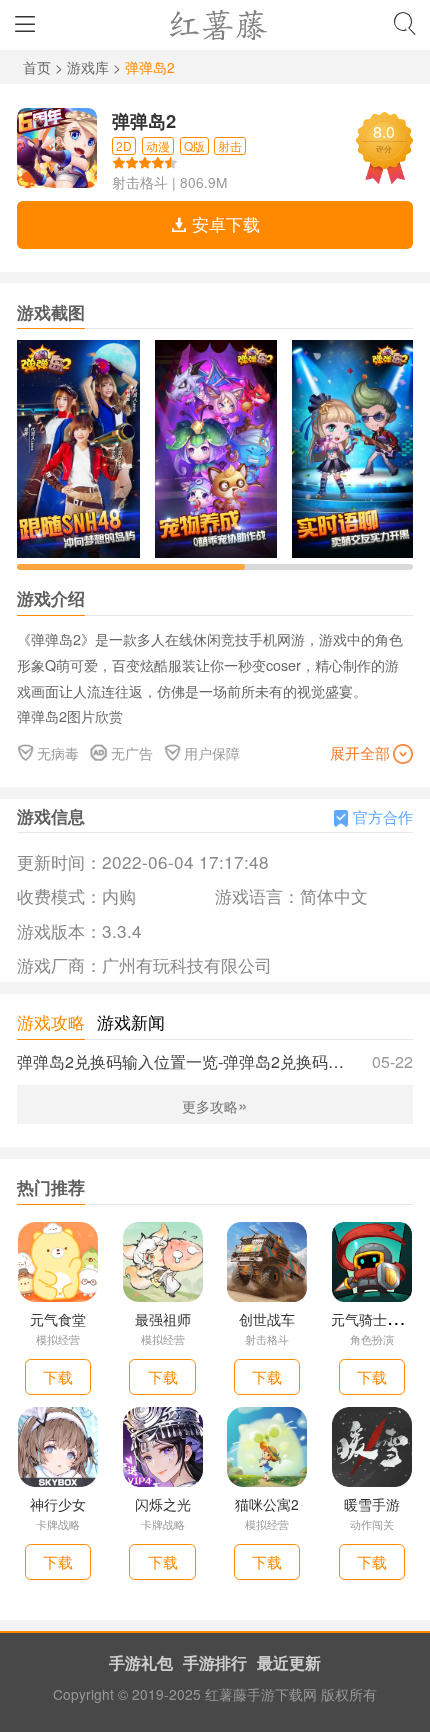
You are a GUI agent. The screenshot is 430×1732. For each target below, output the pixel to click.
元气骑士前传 (373, 1319)
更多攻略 (215, 1106)
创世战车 (267, 1319)
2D (124, 145)
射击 (230, 145)
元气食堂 (58, 1319)
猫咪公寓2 (267, 1504)
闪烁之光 (163, 1504)
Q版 (194, 145)
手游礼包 (141, 1662)
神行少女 (58, 1504)
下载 (58, 1376)
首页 (39, 67)
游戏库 (90, 67)
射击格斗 (140, 182)
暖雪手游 (372, 1504)
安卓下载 (223, 223)
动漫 (158, 145)
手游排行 (215, 1662)
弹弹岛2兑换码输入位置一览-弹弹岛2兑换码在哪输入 (215, 1062)
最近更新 (289, 1662)
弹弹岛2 (144, 120)
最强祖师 (163, 1319)
